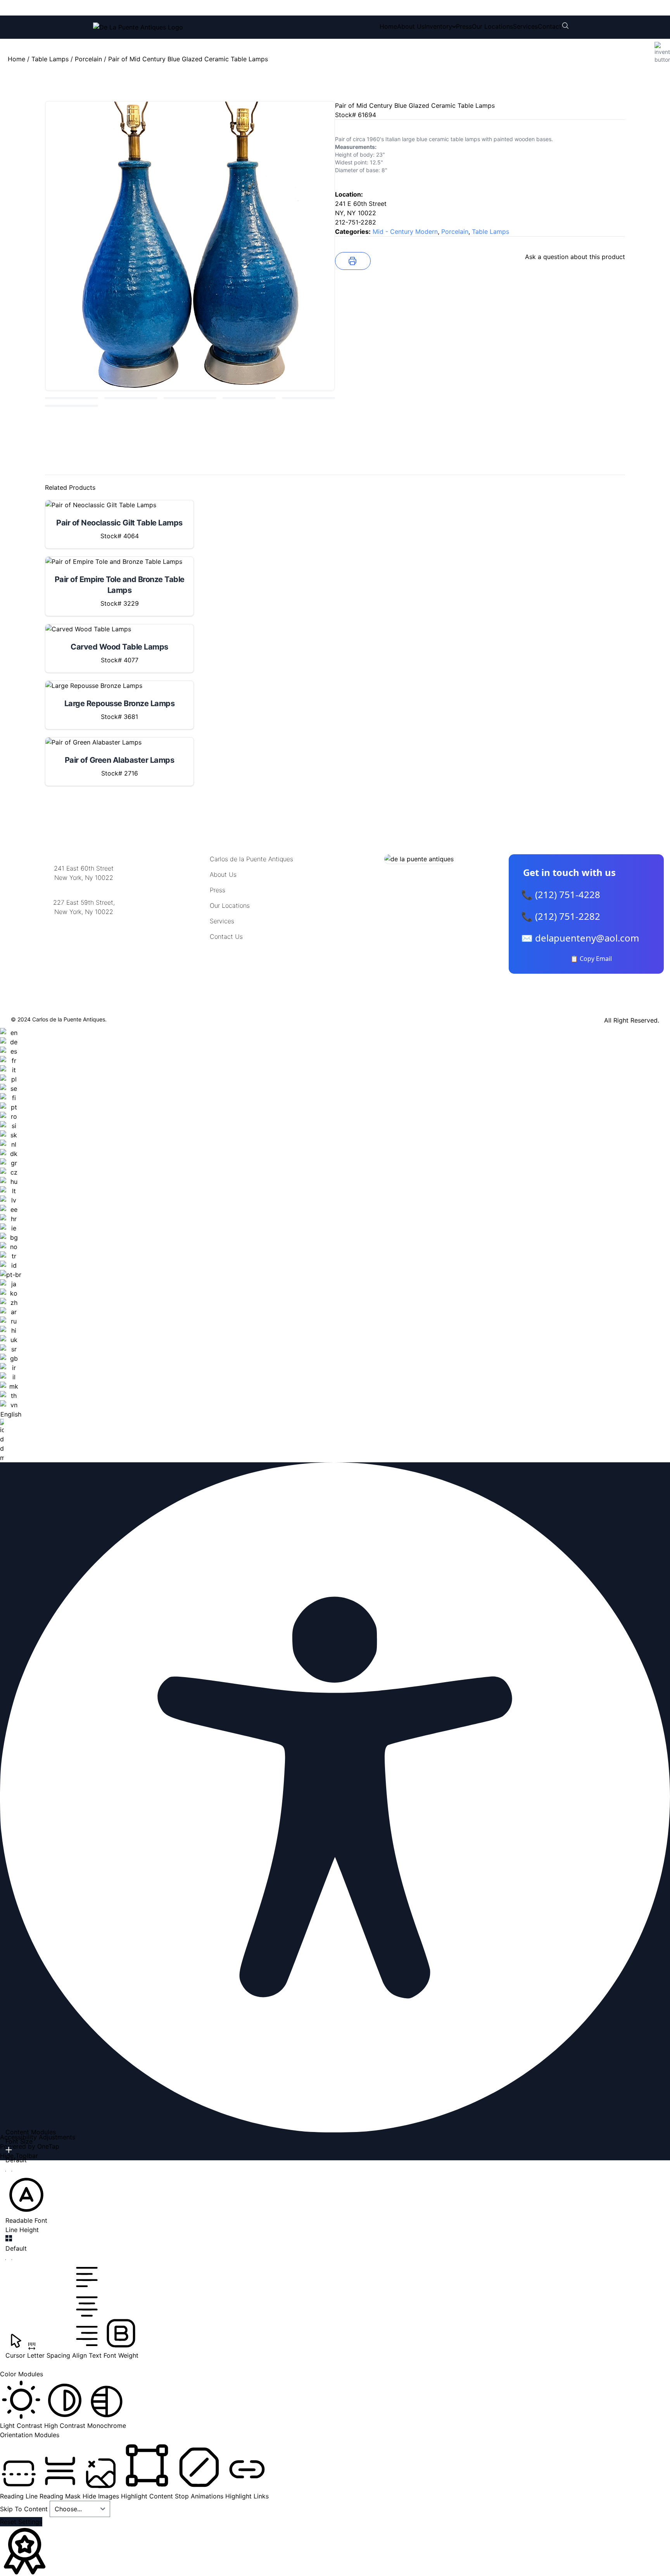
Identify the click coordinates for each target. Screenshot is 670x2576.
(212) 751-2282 (210, 8)
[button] (26, 2199)
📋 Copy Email (591, 959)
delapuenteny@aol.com (84, 949)
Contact (550, 26)
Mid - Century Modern (405, 232)
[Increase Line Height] (9, 2238)
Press (464, 26)
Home (388, 26)
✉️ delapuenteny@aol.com (580, 938)
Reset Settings (21, 2522)
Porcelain (88, 59)
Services (525, 26)
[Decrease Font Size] (9, 2171)
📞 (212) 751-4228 (561, 894)
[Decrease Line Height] (9, 2260)
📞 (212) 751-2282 (561, 916)
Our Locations (492, 26)
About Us (411, 26)
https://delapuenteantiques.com (84, 937)
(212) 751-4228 (145, 8)
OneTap (48, 2146)
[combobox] (11, 1245)
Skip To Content (25, 2509)
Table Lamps (50, 59)
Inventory (438, 26)
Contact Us (226, 936)
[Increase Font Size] (9, 2150)
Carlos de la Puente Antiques (251, 859)
